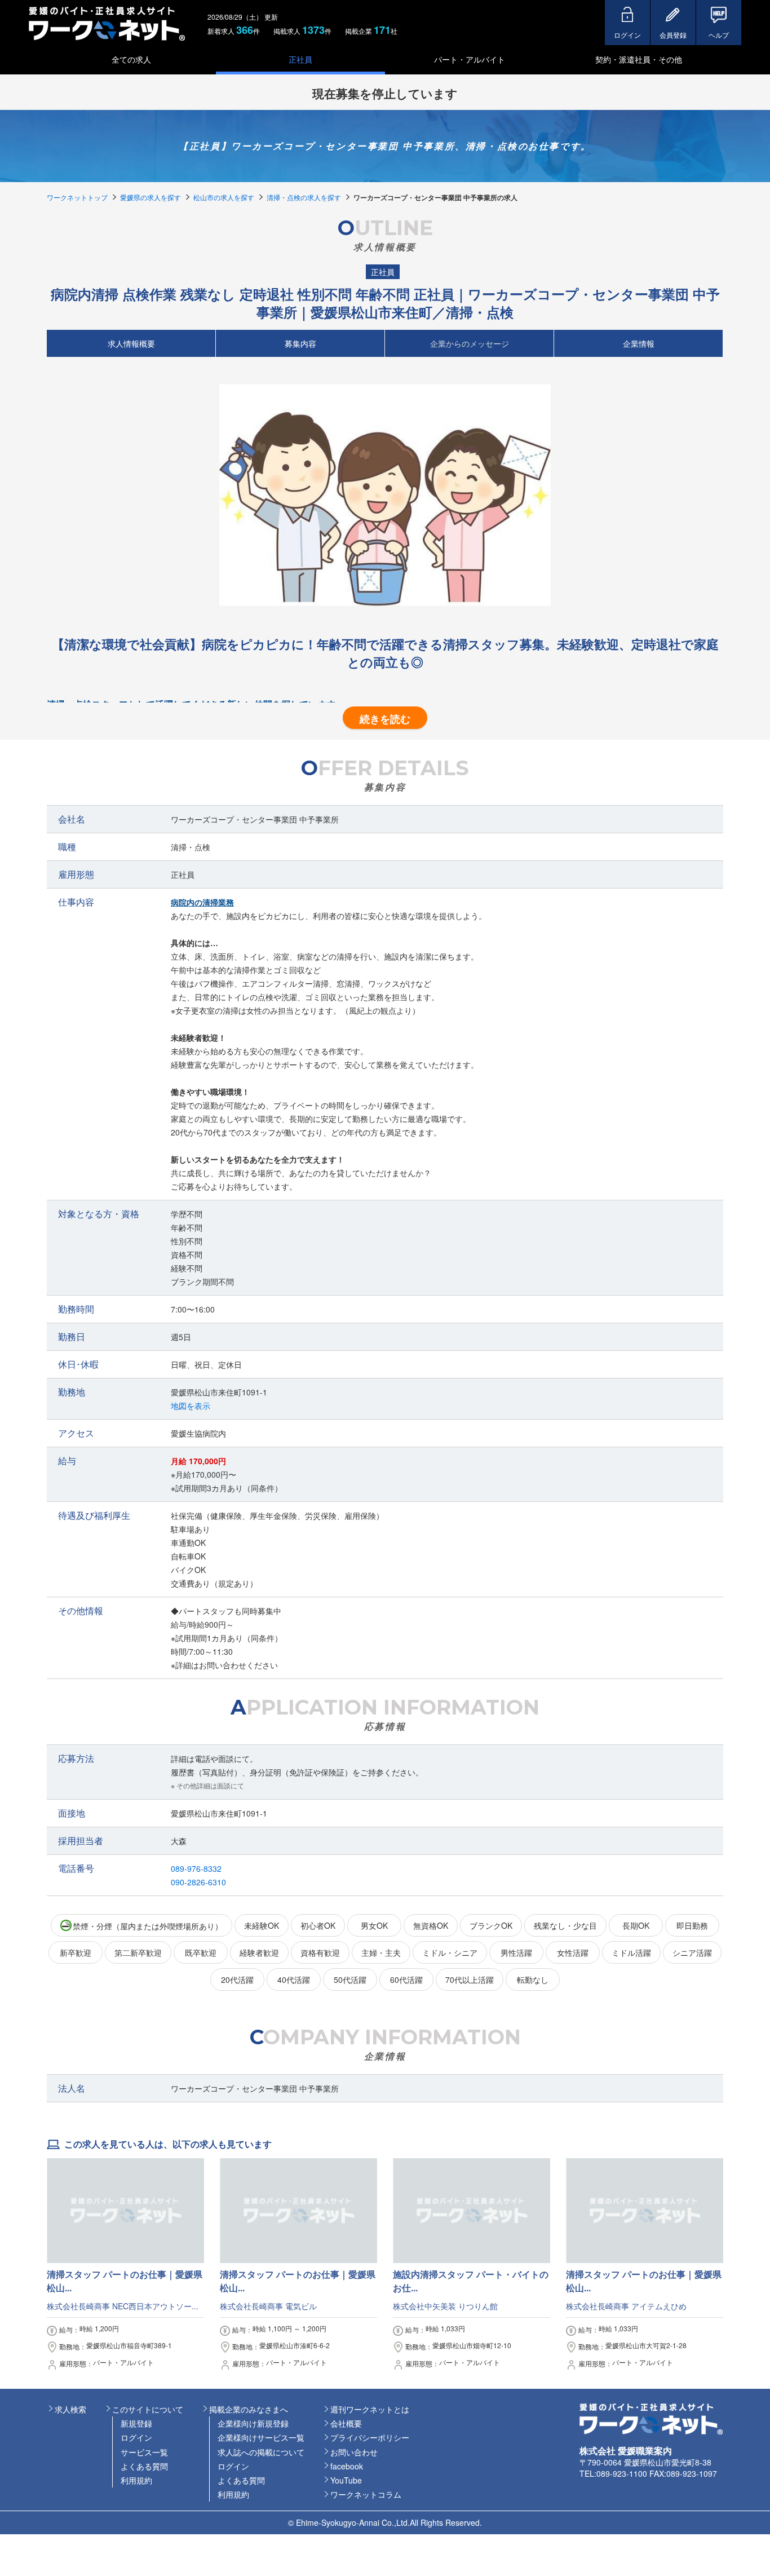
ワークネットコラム (366, 2494)
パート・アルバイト (470, 59)
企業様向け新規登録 (253, 2423)
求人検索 (70, 2409)
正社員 (300, 59)
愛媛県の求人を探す (151, 197)
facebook (347, 2466)
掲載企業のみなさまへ (249, 2409)
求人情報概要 (131, 343)
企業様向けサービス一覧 (261, 2437)
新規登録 (136, 2423)
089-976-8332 (196, 1868)
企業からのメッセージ (470, 343)
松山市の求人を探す (224, 197)
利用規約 (136, 2480)
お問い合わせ (354, 2452)
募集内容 (300, 343)
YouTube (346, 2480)
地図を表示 (191, 1406)
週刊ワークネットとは (370, 2409)
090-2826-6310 (198, 1882)
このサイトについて (148, 2409)
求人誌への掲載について (261, 2452)
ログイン (136, 2437)
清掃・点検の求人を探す (304, 197)
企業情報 (639, 343)
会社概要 (346, 2423)
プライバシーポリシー (370, 2437)
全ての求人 (131, 59)
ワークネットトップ (77, 197)
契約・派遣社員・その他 (639, 59)
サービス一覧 (144, 2452)
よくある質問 (144, 2466)
